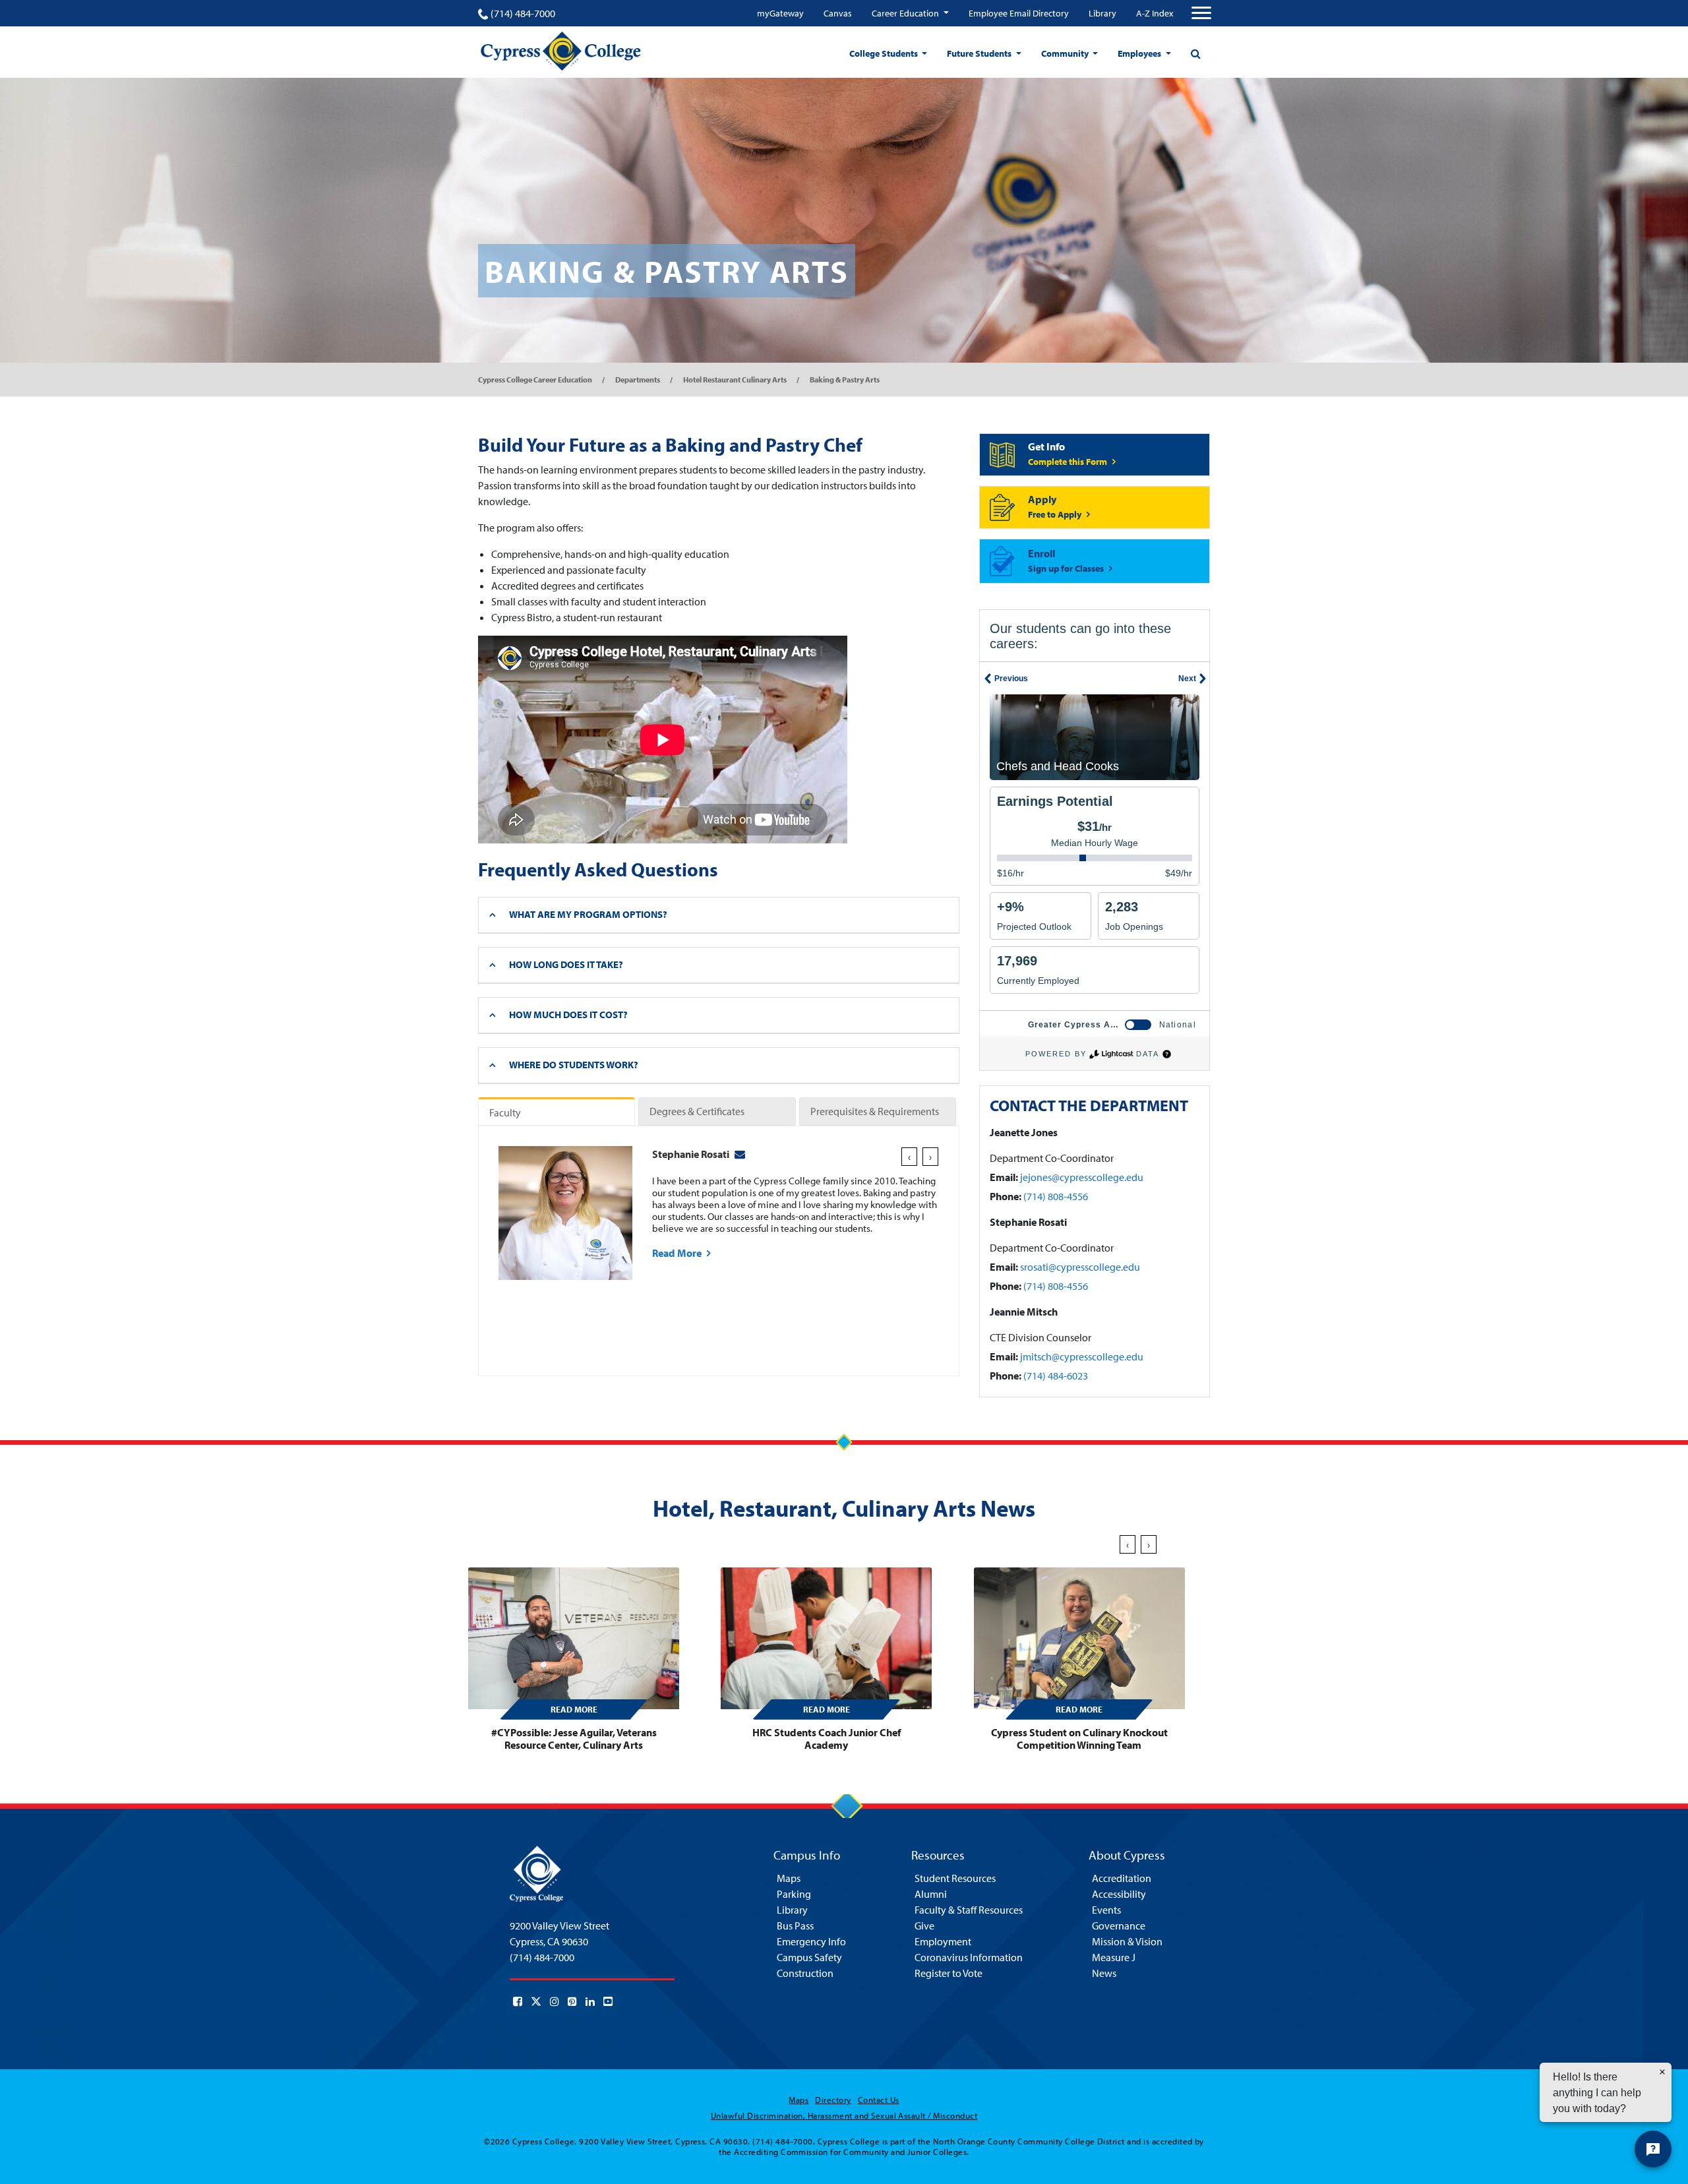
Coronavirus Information (969, 1957)
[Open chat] (1653, 2149)
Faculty (505, 1112)
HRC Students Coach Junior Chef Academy (827, 1739)
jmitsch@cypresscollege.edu (1082, 1356)
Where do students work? (574, 1065)
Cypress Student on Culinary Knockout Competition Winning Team (1079, 1739)
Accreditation (1122, 1878)
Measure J (1114, 1957)
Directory (833, 2100)
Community (1066, 53)
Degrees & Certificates (697, 1111)
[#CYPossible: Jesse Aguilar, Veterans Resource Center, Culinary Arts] (574, 1638)
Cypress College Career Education (535, 379)
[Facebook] (518, 2001)
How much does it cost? (568, 1015)
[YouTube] (608, 2001)
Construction (805, 1973)
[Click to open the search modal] (1195, 53)
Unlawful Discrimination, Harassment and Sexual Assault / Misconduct (844, 2115)
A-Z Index (1155, 13)
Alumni (931, 1894)
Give (924, 1926)
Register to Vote (949, 1973)
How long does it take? (566, 964)
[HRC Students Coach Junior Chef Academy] (826, 1638)
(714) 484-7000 (523, 13)
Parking (794, 1894)
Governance (1119, 1926)
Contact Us (879, 2100)
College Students (885, 53)
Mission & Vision (1127, 1941)
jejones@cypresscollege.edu (1082, 1177)
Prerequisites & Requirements (875, 1111)
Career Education (906, 13)
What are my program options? (588, 914)
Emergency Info (811, 1941)
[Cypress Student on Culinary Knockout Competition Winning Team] (1079, 1638)
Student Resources (955, 1878)
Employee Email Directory (1019, 13)
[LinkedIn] (590, 2001)
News (1104, 1973)
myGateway (780, 13)
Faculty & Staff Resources (969, 1910)
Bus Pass (795, 1926)
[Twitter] (536, 2001)
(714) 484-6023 (1056, 1376)
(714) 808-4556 (1056, 1196)
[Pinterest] (572, 2001)
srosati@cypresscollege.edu (1080, 1267)
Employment (943, 1941)
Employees (1140, 53)
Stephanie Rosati (691, 1154)
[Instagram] (555, 2001)
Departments (638, 379)
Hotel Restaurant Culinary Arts (735, 379)
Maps (789, 1878)
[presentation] (909, 1157)
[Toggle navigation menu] (1201, 13)
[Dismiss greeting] (1662, 2072)
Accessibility (1119, 1894)
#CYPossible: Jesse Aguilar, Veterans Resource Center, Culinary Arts (574, 1739)
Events (1106, 1910)
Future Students (980, 53)
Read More (678, 1253)
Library (1102, 13)
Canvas (838, 13)
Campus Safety (809, 1957)
